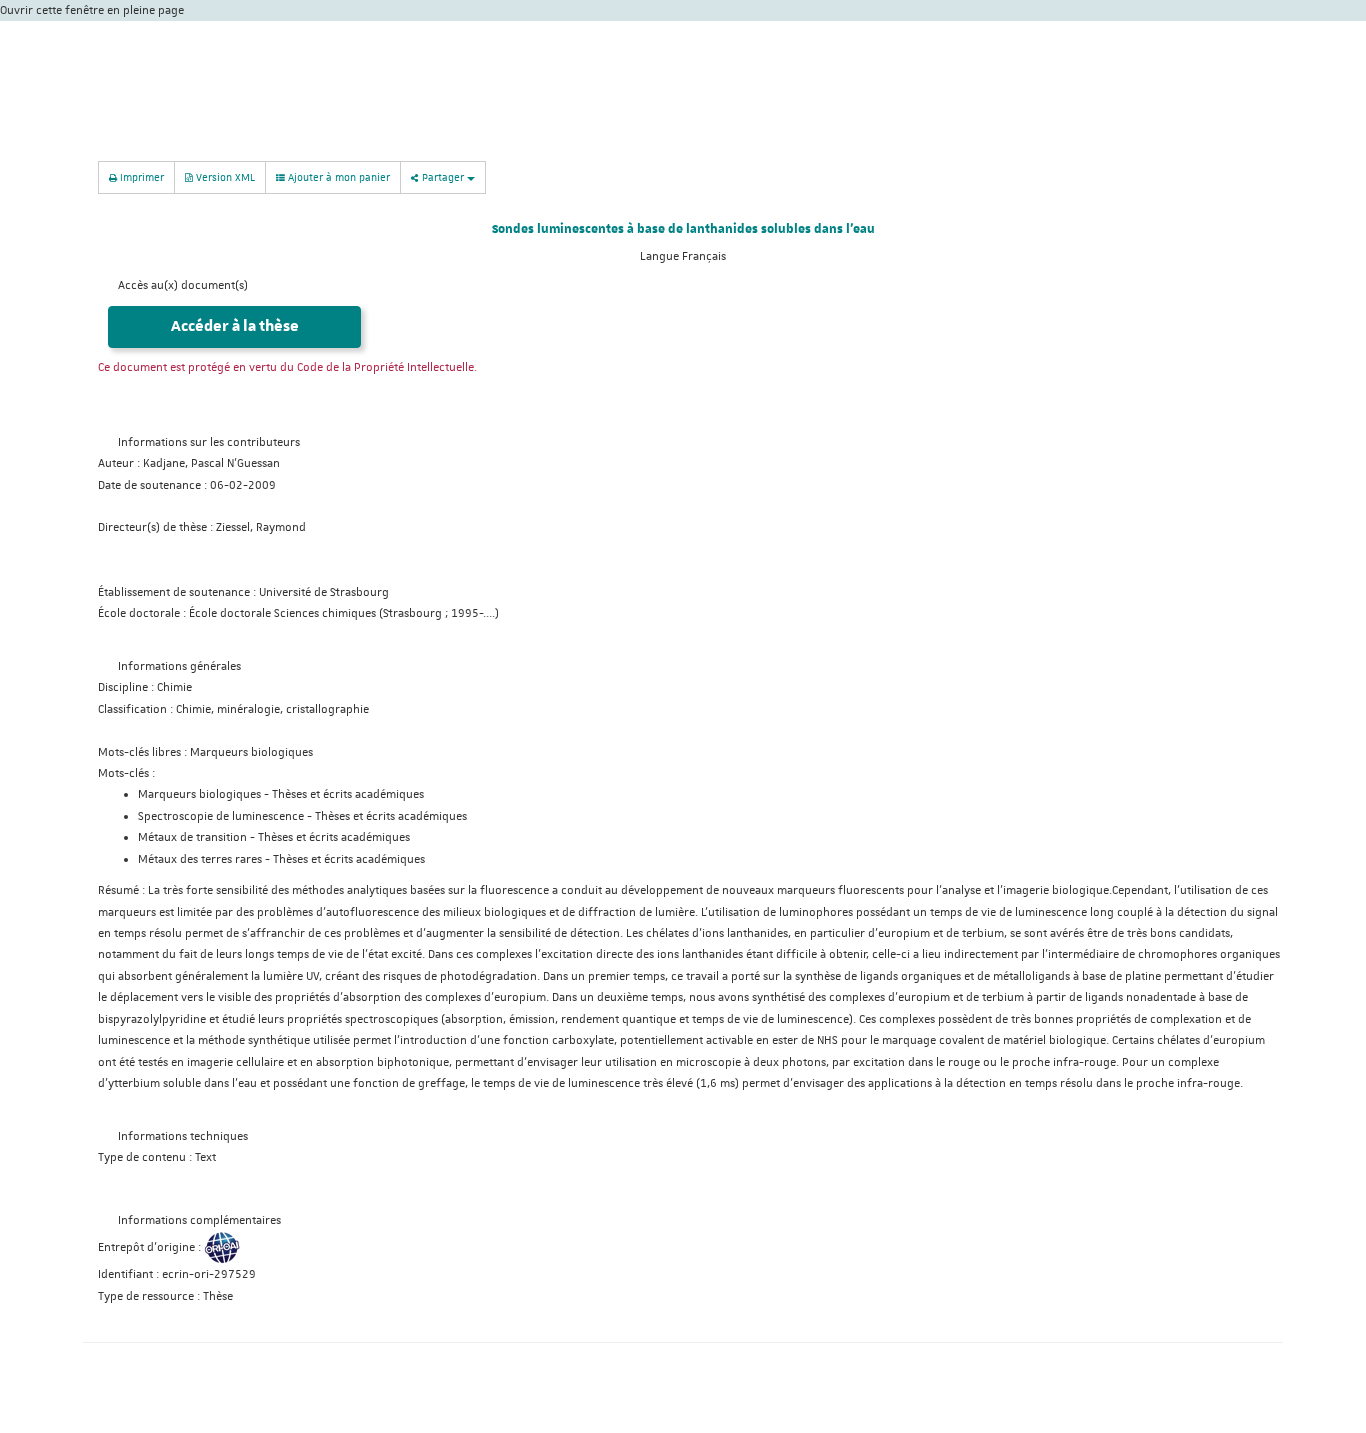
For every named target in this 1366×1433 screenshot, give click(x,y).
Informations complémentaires (199, 1220)
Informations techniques (183, 1136)
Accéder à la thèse (235, 326)
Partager (443, 176)
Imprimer (140, 176)
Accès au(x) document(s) (183, 285)
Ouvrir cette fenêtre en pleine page (92, 10)
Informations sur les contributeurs (209, 442)
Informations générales (179, 666)
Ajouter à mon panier (337, 176)
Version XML (224, 176)
